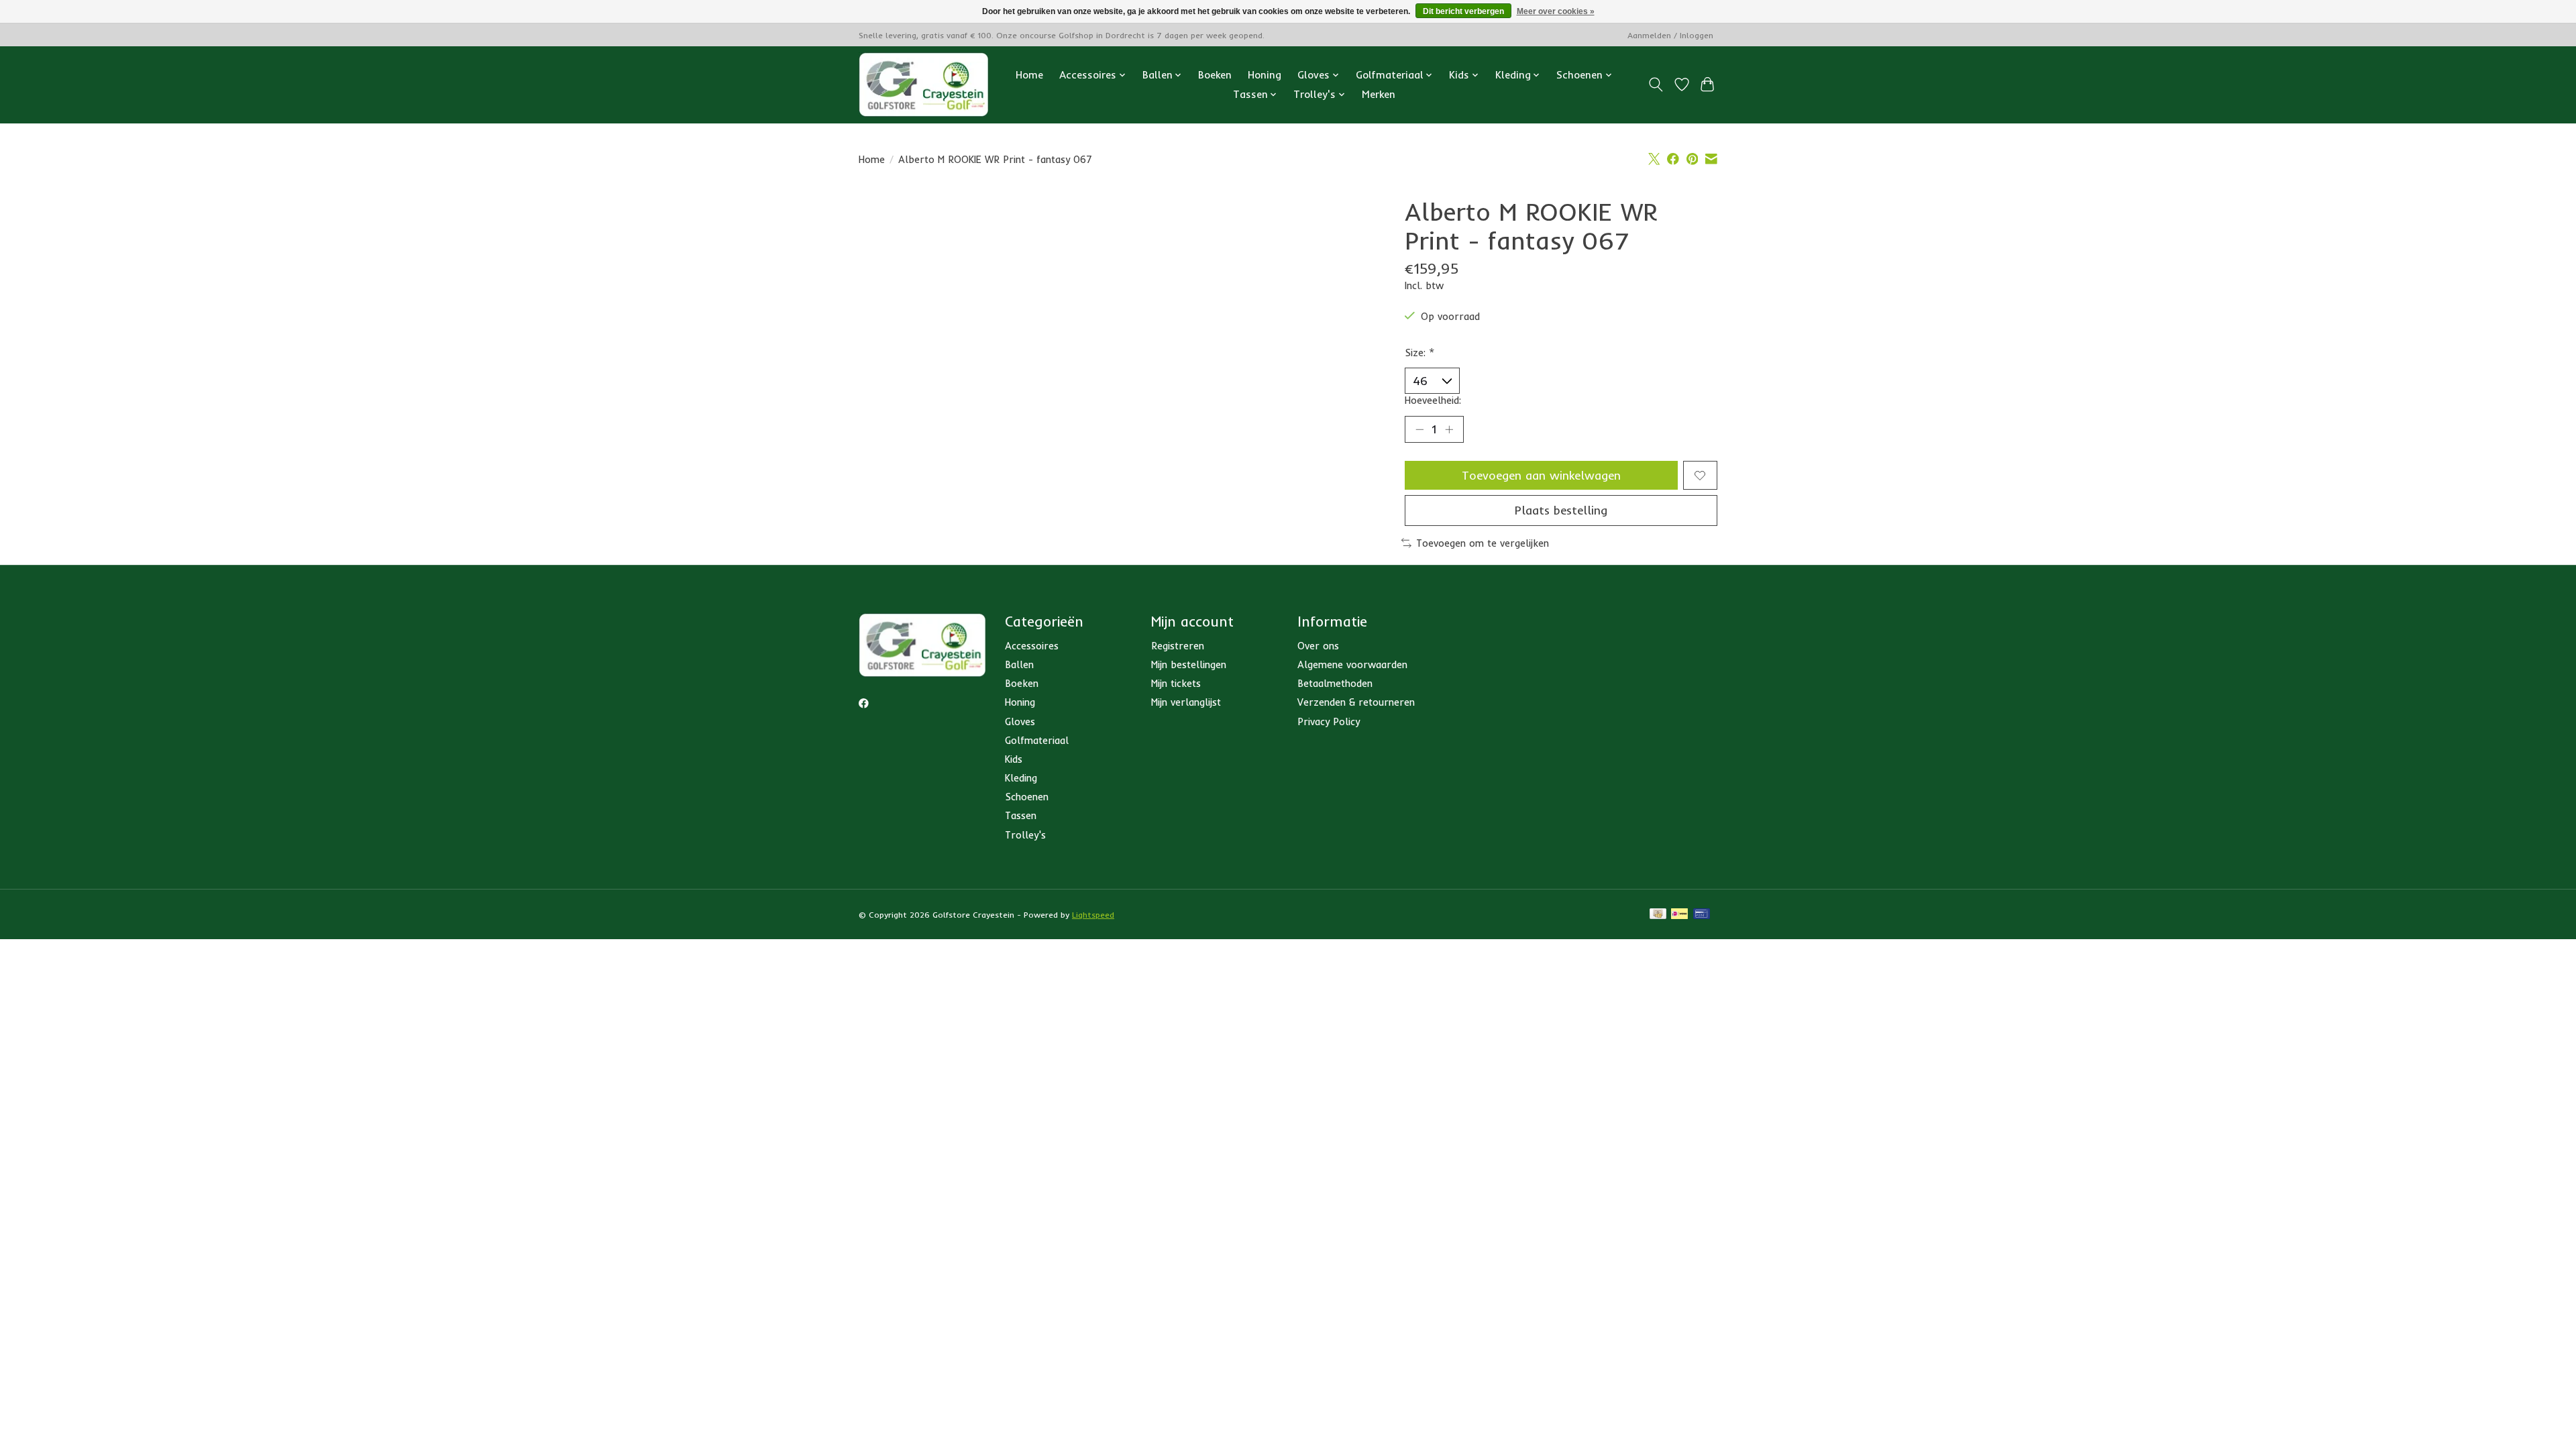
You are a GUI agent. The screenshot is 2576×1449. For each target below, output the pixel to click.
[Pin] (1702, 915)
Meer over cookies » (1556, 11)
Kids (1014, 759)
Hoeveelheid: (1433, 400)
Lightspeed (1093, 915)
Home (1029, 75)
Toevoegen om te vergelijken (1483, 543)
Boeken (1215, 75)
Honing (1265, 75)
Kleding (1021, 778)
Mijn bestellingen (1189, 664)
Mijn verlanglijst (1186, 702)
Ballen (1019, 664)
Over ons (1318, 646)
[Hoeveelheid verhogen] (1449, 429)
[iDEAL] (1679, 915)
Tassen (1021, 815)
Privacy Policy (1329, 721)
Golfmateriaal (1037, 740)
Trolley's (1025, 835)
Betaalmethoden (1335, 683)
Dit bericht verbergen (1463, 11)
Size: (1420, 353)
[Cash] (1658, 915)
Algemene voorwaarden (1352, 664)
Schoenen (1027, 797)
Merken (1379, 94)
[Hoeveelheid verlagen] (1419, 429)
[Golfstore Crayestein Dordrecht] (924, 85)
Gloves (1020, 721)
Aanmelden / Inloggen (1670, 35)
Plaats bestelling (1561, 510)
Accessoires (1032, 646)
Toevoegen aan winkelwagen (1541, 475)
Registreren (1178, 646)
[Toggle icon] (1656, 85)
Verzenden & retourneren (1356, 702)
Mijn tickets (1176, 683)
